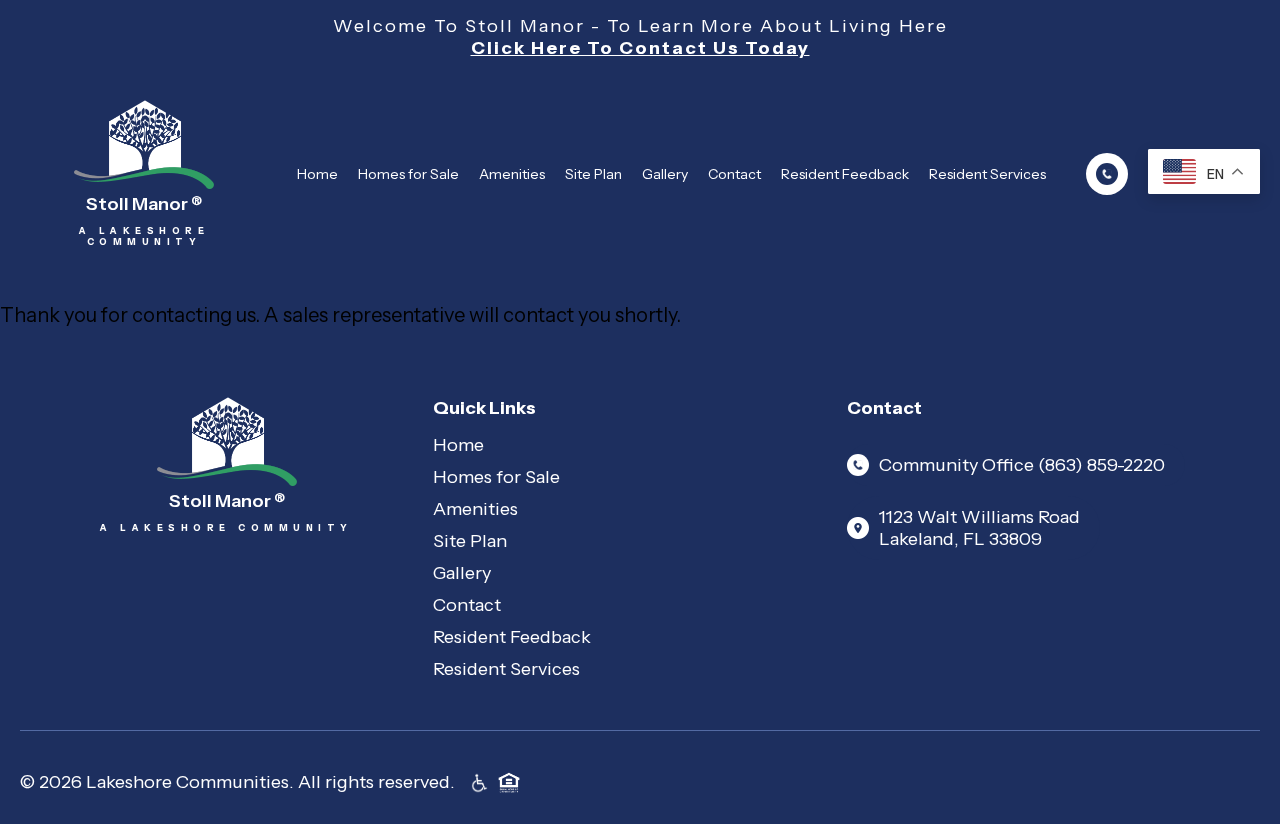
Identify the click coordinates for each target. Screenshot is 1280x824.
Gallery (665, 174)
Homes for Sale (408, 174)
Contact (734, 174)
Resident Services (987, 174)
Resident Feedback (845, 174)
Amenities (512, 174)
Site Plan (593, 174)
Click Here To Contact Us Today (640, 48)
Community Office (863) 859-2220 (1022, 465)
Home (317, 174)
